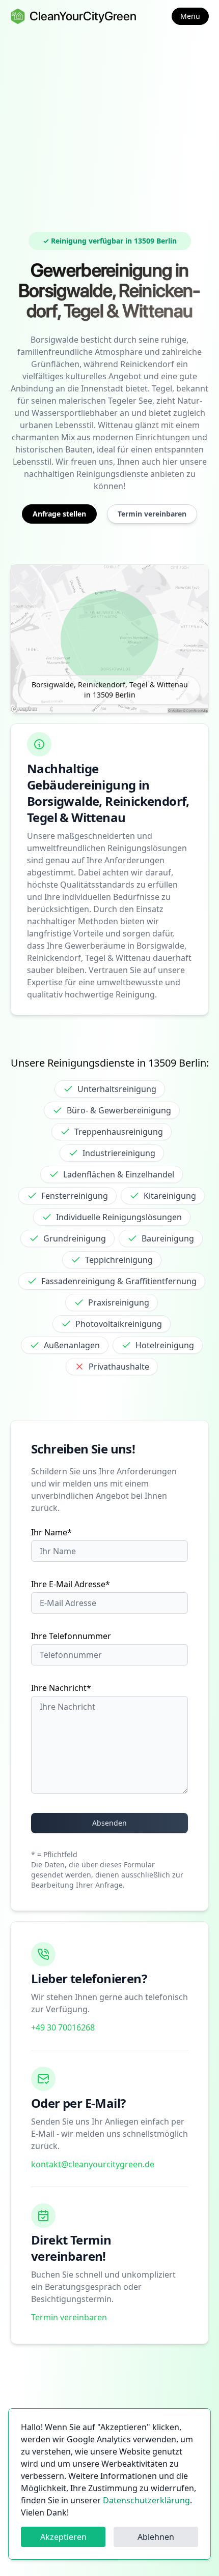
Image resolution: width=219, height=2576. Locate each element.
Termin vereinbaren (69, 2317)
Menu (190, 16)
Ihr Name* (51, 1532)
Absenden (109, 1823)
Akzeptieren (63, 2537)
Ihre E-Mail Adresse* (71, 1584)
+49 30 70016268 (63, 2027)
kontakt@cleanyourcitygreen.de (93, 2164)
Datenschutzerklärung (146, 2500)
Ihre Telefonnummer (71, 1636)
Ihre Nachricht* (61, 1688)
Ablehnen (156, 2537)
